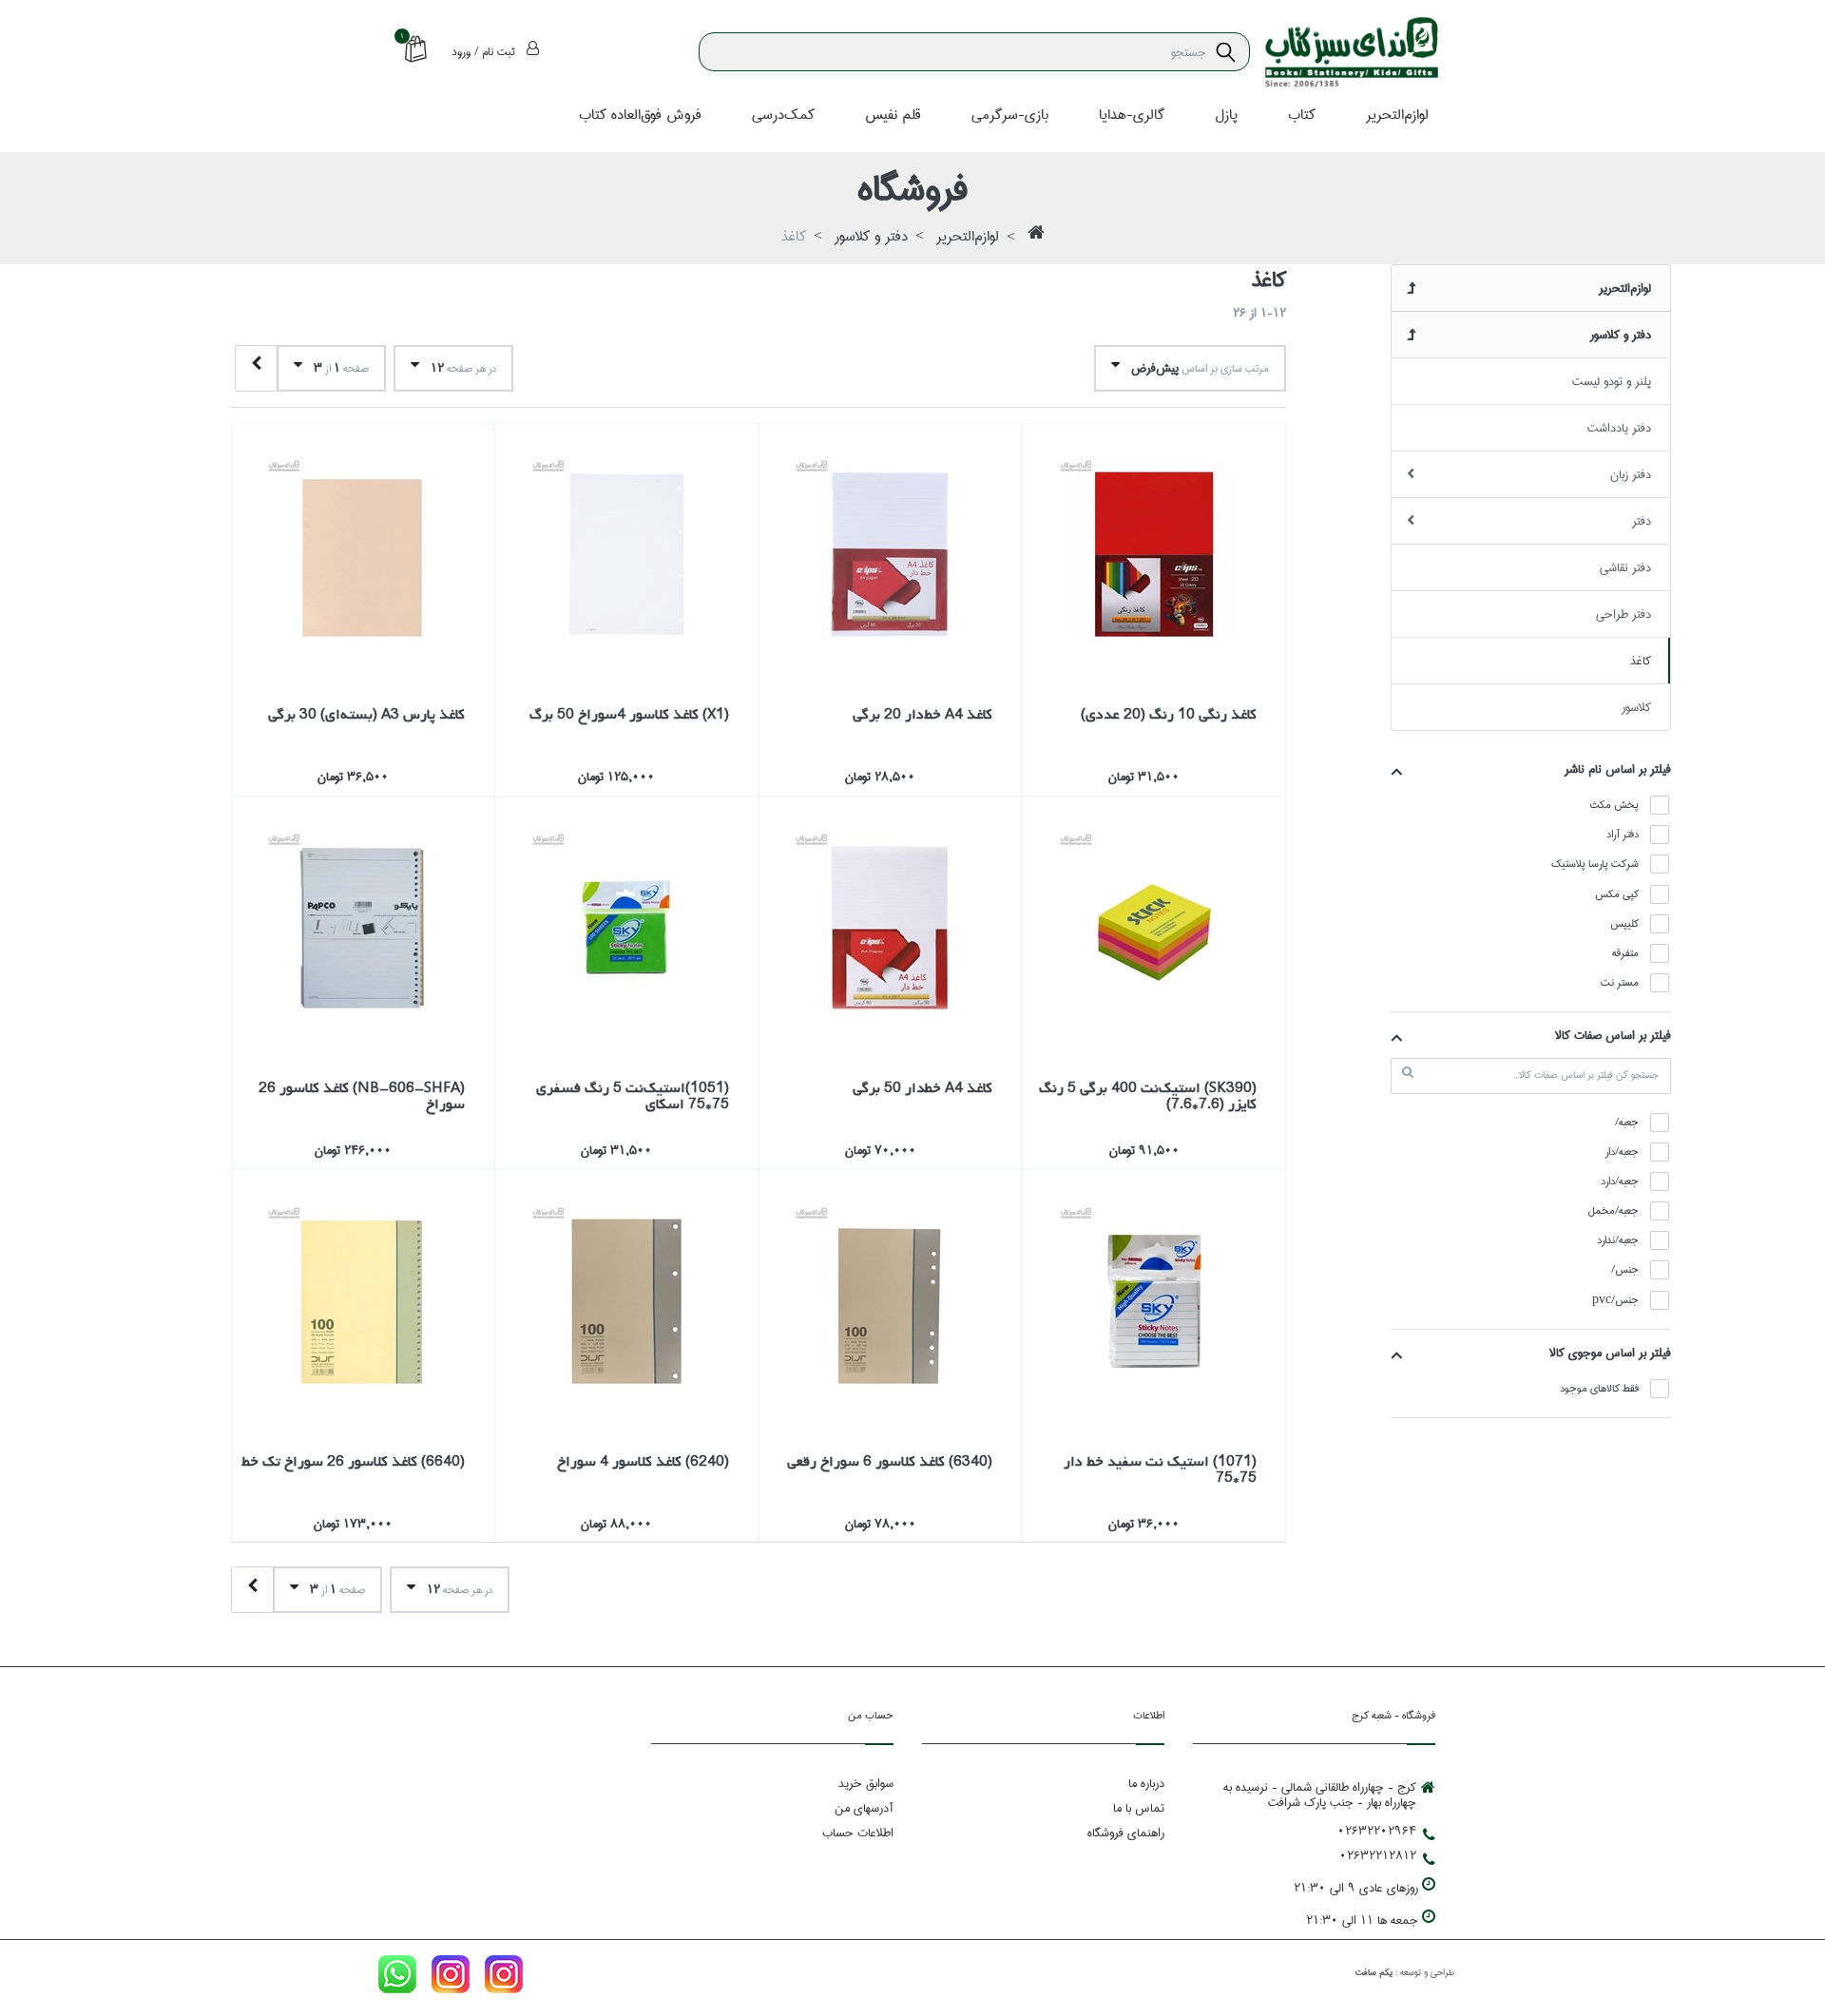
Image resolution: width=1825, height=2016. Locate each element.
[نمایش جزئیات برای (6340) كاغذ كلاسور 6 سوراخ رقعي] (891, 1301)
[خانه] (1036, 238)
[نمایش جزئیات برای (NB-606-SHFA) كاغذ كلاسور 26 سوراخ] (363, 929)
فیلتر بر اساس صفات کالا (1613, 1035)
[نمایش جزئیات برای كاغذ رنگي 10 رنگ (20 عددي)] (1154, 555)
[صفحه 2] (256, 368)
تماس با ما (1139, 1808)
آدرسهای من (864, 1808)
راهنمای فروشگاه (1126, 1833)
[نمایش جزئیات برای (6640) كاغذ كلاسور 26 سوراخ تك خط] (363, 1301)
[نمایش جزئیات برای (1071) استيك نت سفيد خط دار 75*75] (1154, 1301)
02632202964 (1377, 1831)
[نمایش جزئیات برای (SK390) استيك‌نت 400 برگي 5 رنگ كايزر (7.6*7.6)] (1154, 929)
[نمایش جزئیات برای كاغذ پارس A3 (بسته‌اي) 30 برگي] (363, 555)
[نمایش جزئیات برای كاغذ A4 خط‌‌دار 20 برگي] (891, 555)
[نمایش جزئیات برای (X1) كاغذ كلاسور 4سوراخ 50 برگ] (626, 555)
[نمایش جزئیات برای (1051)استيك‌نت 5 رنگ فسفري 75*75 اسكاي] (626, 929)
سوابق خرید (866, 1783)
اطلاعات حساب (858, 1833)
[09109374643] (397, 1978)
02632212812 (1378, 1855)
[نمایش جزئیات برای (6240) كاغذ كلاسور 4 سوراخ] (626, 1301)
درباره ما (1146, 1783)
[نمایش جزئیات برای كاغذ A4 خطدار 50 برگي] (891, 929)
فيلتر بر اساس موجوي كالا (1610, 1353)
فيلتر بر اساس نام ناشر (1618, 769)
